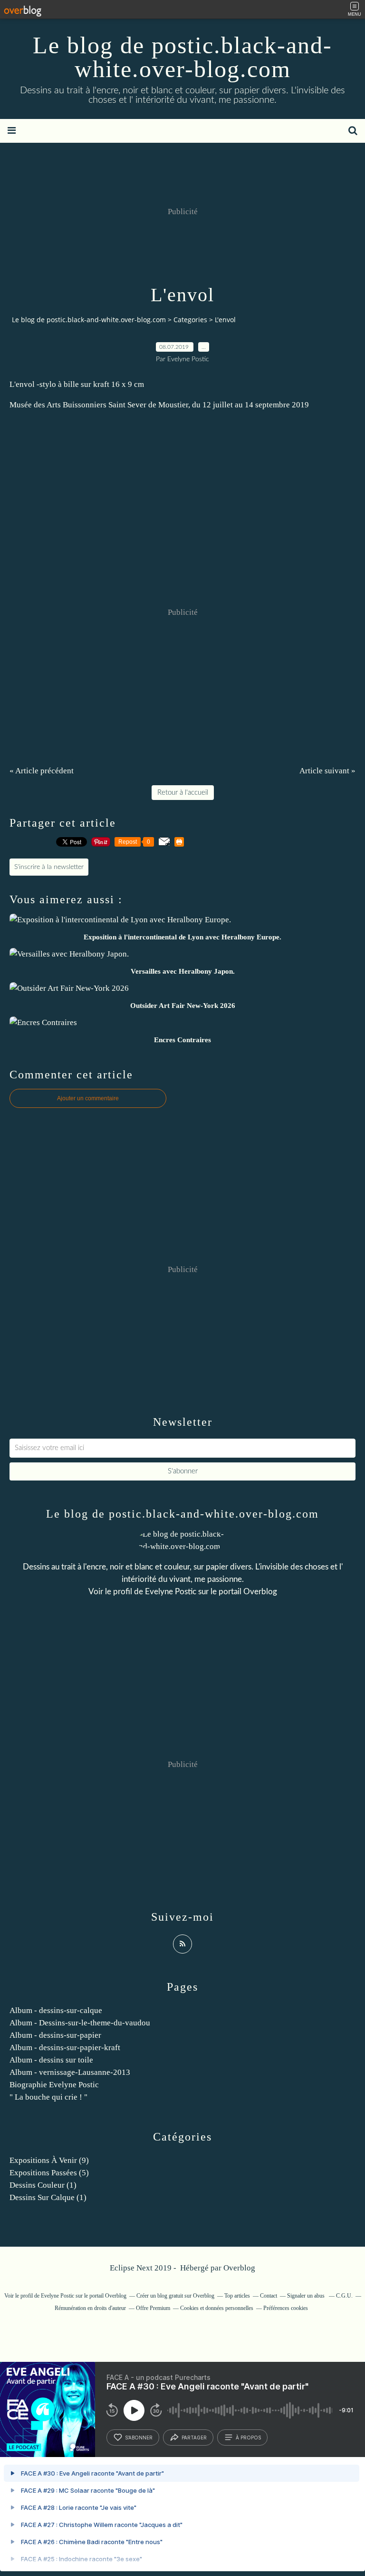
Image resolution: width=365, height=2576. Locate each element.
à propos (248, 2438)
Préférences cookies (286, 2308)
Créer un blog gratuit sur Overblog (175, 2296)
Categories (190, 320)
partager (194, 2438)
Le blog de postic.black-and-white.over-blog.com (182, 57)
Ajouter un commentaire (88, 1098)
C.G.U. (344, 2296)
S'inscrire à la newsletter (49, 867)
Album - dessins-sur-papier (55, 2035)
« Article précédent (42, 771)
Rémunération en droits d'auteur (90, 2308)
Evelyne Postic (171, 1592)
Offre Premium (153, 2308)
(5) (49, 2173)
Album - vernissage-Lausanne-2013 (70, 2072)
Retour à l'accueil (183, 793)
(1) (43, 2185)
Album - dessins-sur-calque (56, 2010)
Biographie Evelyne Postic (54, 2085)
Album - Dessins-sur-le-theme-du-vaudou (80, 2023)
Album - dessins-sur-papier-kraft (65, 2048)
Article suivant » (327, 771)
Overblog (239, 2268)
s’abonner (139, 2438)
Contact (269, 2296)
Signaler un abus (307, 2296)
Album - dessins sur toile (51, 2060)
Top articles (237, 2296)
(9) (49, 2160)
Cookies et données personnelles (217, 2308)
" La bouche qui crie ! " (48, 2097)
